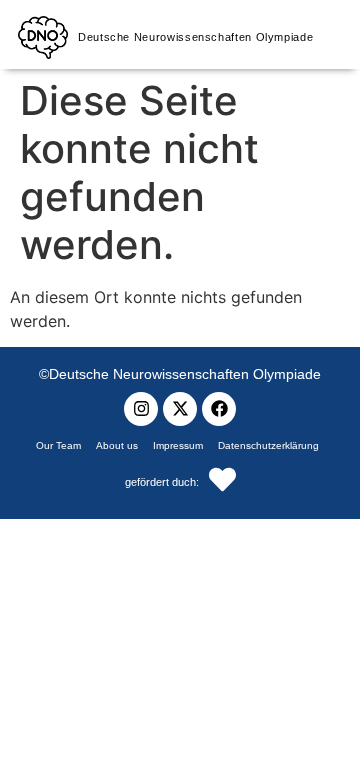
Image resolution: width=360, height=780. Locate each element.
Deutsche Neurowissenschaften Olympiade (195, 37)
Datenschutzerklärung (268, 445)
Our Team (58, 445)
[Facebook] (219, 409)
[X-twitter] (180, 409)
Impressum (178, 445)
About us (117, 445)
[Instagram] (141, 409)
